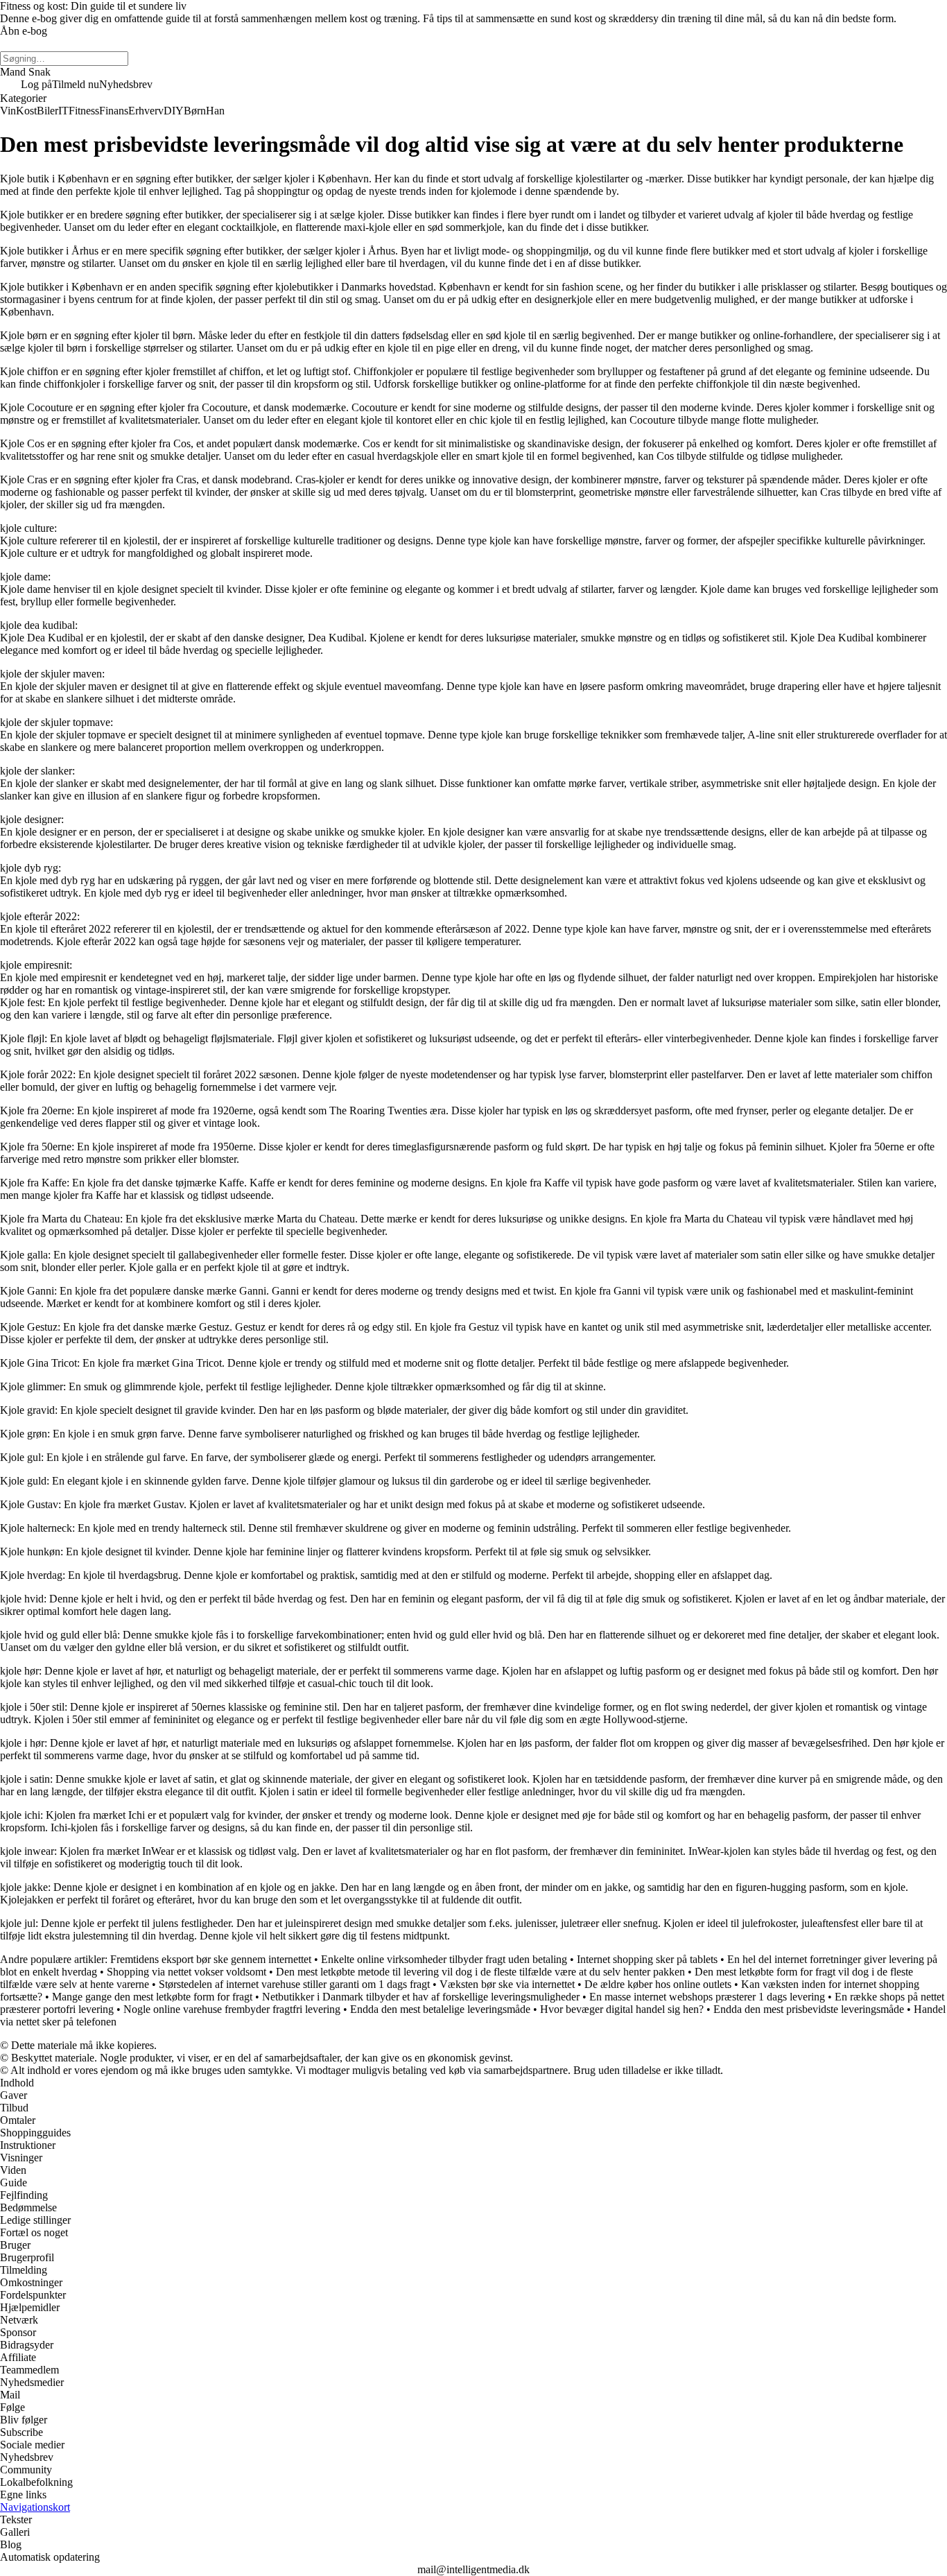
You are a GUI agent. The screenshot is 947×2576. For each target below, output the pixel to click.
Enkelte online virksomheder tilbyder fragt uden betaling (444, 1959)
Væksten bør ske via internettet (507, 1984)
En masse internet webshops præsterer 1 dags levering (707, 1997)
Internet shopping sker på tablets (647, 1959)
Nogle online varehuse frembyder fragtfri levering (232, 2009)
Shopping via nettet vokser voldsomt (186, 1972)
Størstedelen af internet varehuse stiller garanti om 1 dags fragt (294, 1984)
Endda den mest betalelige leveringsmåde (440, 2009)
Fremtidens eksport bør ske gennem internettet (211, 1959)
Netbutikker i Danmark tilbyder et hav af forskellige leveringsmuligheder (421, 1997)
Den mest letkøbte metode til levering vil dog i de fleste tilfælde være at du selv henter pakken (480, 1972)
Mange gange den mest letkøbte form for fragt (152, 1997)
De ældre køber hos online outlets (658, 1984)
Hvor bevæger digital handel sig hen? (622, 2009)
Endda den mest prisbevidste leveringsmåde (809, 2009)
